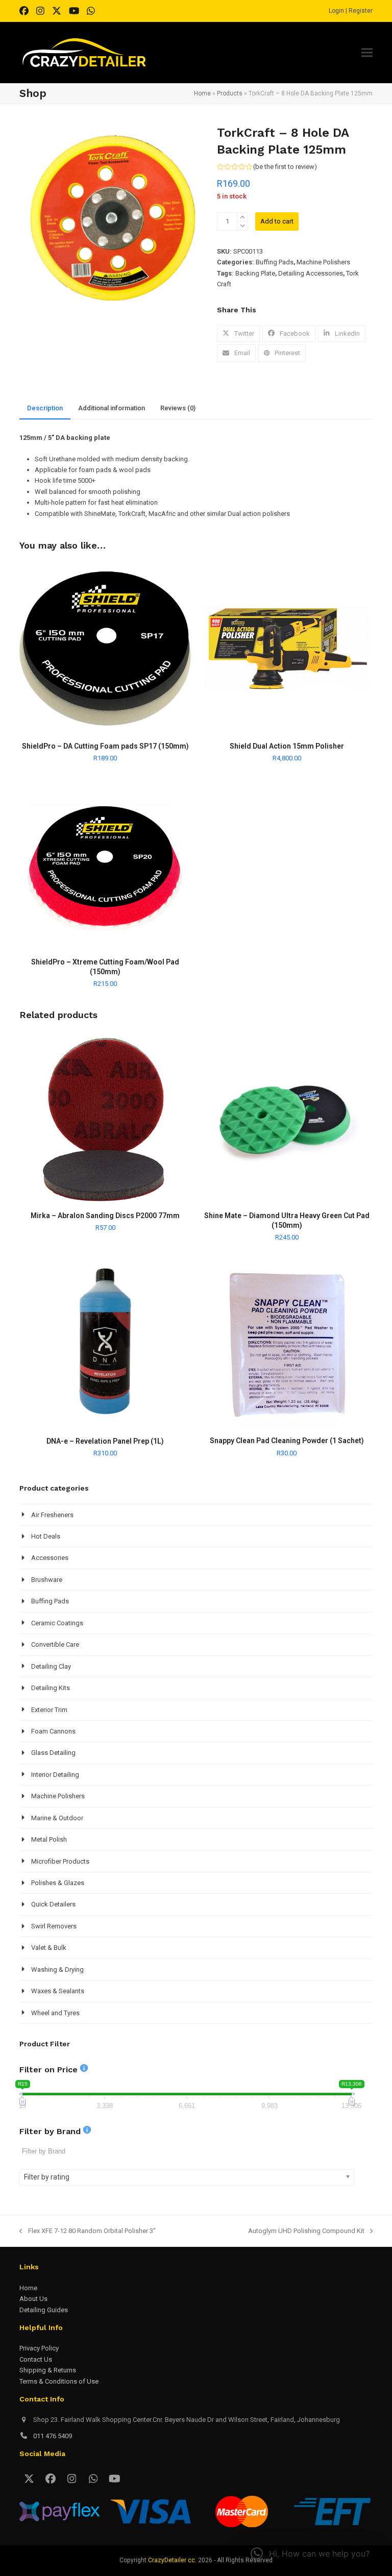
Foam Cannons (53, 1731)
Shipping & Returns (48, 2370)
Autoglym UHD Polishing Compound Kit (306, 2232)
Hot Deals (46, 1536)
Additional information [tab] (112, 408)
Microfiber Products (60, 1861)
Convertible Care (55, 1644)
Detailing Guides (44, 2310)
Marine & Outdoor (57, 1818)
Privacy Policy (39, 2348)
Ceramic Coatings (57, 1623)
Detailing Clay (51, 1666)
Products (230, 93)
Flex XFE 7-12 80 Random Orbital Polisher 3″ (87, 2232)
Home (202, 93)
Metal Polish (49, 1839)
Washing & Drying (57, 1970)
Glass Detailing (53, 1753)
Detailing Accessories (311, 273)
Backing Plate (255, 273)
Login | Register (351, 11)
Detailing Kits (51, 1688)
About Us (33, 2299)
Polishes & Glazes (58, 1883)
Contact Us (36, 2359)
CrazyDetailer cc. (172, 2560)
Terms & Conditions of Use (59, 2381)
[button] (367, 53)
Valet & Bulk (49, 1948)
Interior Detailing (55, 1775)
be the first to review (285, 167)
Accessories (50, 1558)
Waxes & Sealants (58, 1991)
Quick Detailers (53, 1904)
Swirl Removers (54, 1926)
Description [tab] (45, 408)
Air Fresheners (52, 1515)
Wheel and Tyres (55, 2013)
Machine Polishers (323, 262)
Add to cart (277, 221)
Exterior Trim (49, 1710)
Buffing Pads (275, 262)
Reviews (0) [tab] (178, 408)
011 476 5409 (53, 2436)
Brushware (47, 1580)
